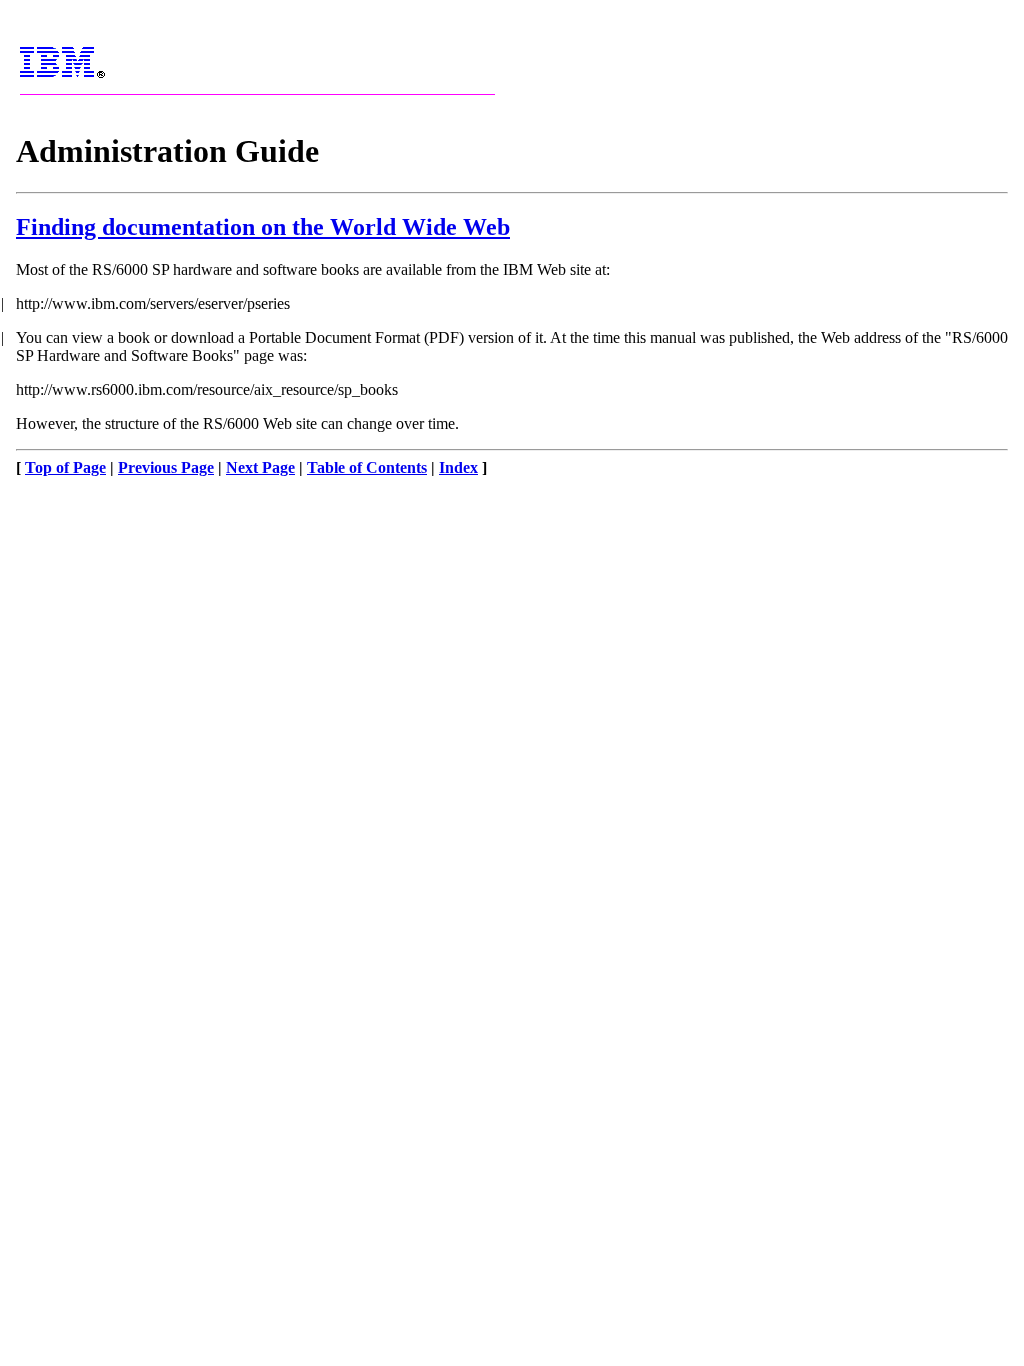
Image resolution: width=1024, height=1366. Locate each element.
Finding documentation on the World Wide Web (263, 227)
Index (458, 467)
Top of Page (65, 467)
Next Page (260, 467)
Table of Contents (367, 467)
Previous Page (166, 467)
